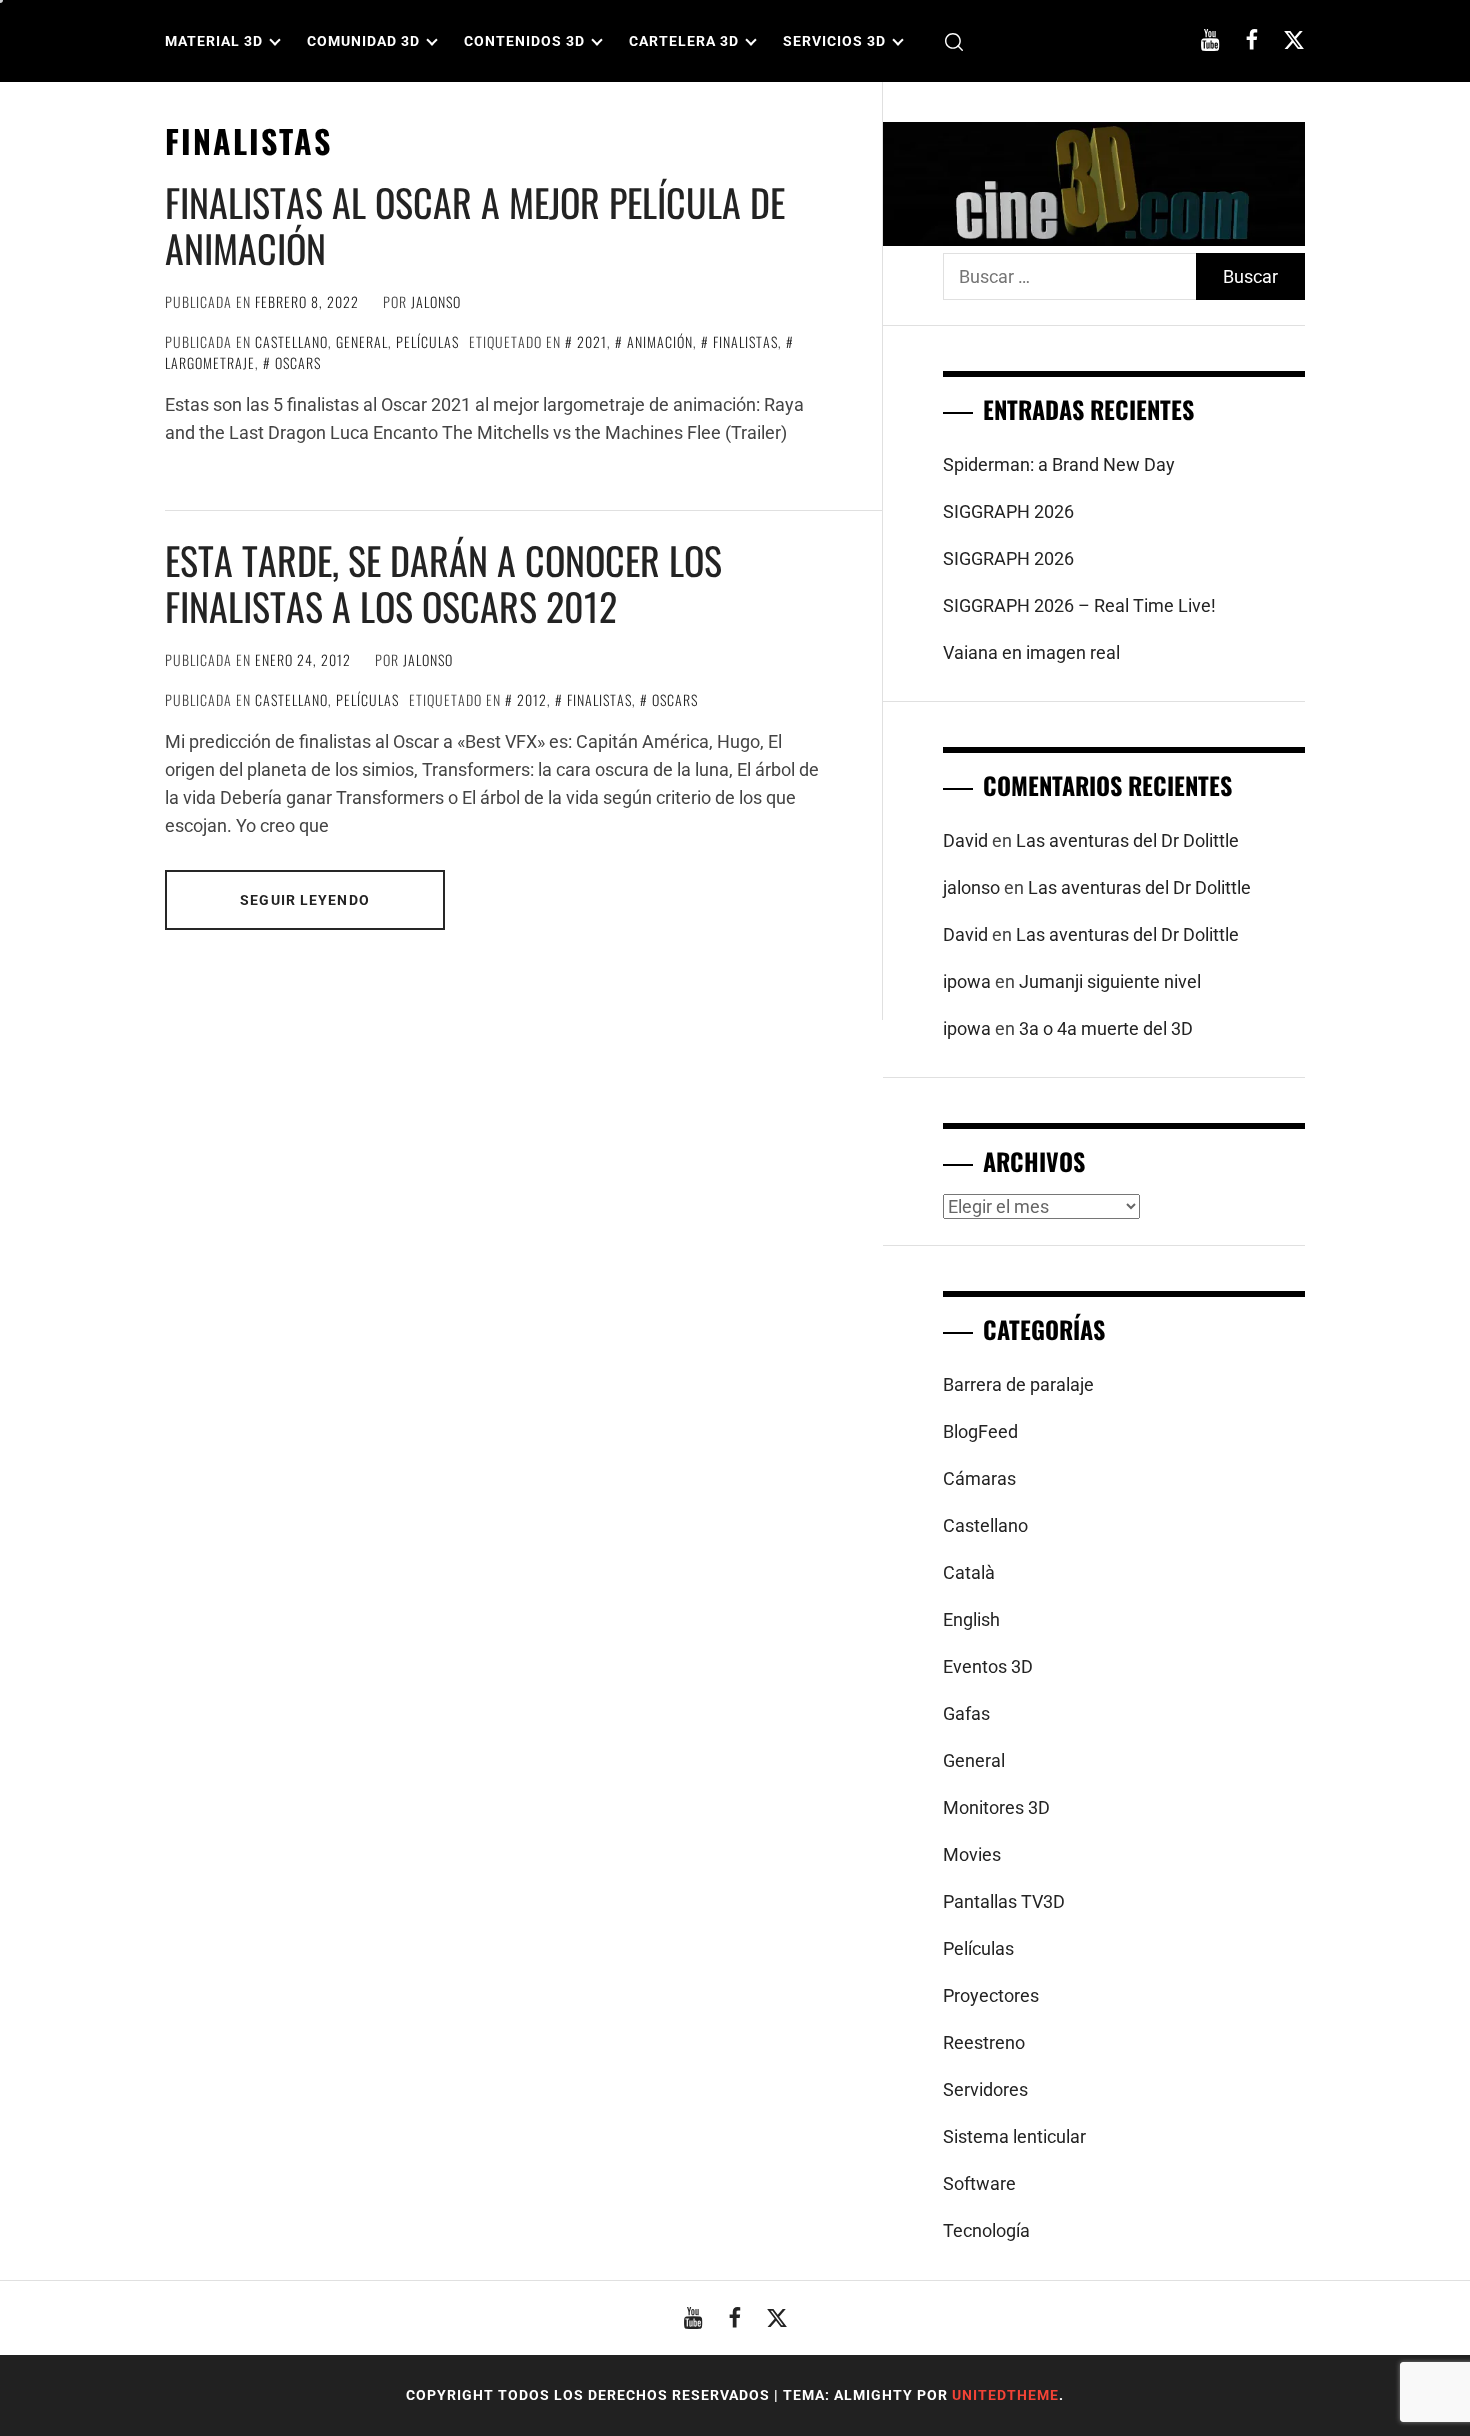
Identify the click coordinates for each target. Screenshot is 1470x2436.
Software (979, 2183)
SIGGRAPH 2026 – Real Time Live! (1079, 605)
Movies (972, 1854)
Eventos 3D (988, 1666)
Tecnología (986, 2230)
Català (969, 1572)
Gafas (966, 1713)
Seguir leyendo (305, 900)
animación (660, 341)
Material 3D (214, 41)
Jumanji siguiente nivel (1110, 981)
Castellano (291, 341)
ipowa (967, 981)
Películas (427, 341)
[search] (954, 41)
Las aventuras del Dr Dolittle (1127, 840)
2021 (592, 341)
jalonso (436, 301)
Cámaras (979, 1478)
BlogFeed (980, 1431)
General (362, 341)
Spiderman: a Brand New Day (1059, 464)
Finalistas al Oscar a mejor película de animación (475, 225)
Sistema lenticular (1014, 2136)
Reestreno (984, 2042)
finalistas (745, 341)
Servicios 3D (834, 41)
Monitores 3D (996, 1807)
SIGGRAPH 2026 (1008, 511)
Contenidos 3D (524, 41)
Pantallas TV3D (1004, 1901)
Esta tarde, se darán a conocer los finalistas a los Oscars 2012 (443, 583)
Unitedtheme (1005, 2395)
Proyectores (991, 1995)
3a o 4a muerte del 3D (1106, 1028)
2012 (532, 699)
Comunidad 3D (363, 41)
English (971, 1619)
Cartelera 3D (684, 41)
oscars (298, 362)
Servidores (985, 2089)
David (965, 840)
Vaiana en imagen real (1031, 652)
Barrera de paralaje (1018, 1384)
